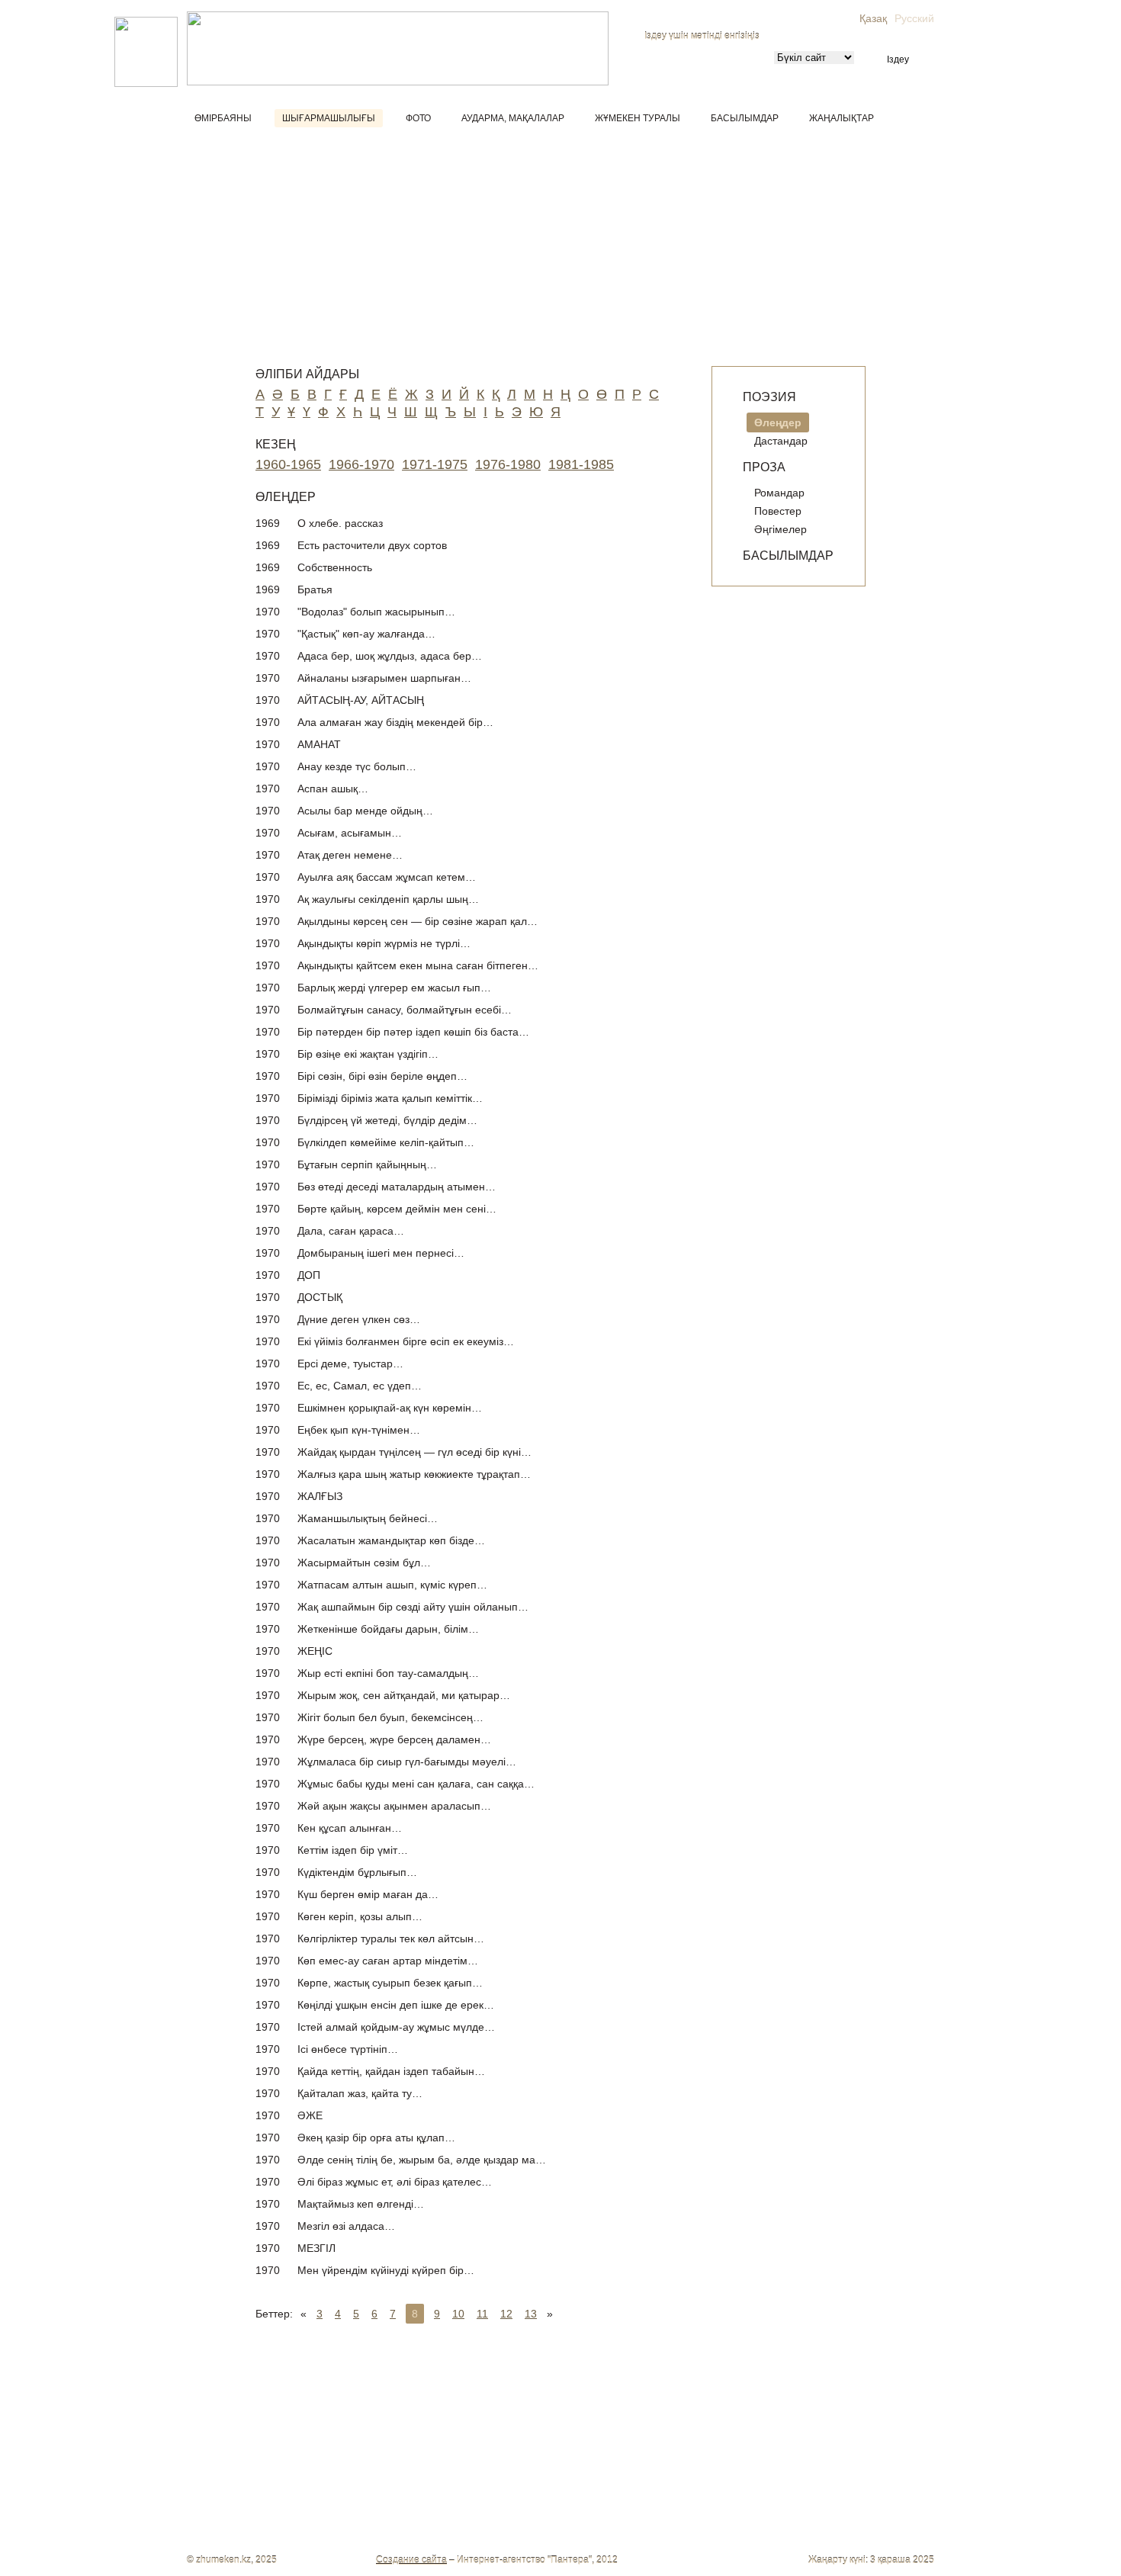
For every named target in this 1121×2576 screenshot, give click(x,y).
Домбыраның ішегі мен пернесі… (381, 1253)
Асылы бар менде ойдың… (365, 811)
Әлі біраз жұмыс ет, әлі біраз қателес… (395, 2182)
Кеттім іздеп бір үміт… (353, 1850)
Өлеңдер (778, 422)
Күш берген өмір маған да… (368, 1894)
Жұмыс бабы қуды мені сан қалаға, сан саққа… (416, 1784)
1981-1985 (581, 464)
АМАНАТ (319, 744)
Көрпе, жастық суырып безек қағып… (390, 1983)
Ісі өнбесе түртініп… (348, 2049)
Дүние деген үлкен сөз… (359, 1319)
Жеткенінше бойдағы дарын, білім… (388, 1629)
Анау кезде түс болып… (357, 766)
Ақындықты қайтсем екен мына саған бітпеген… (418, 965)
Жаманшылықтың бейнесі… (368, 1518)
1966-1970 (361, 464)
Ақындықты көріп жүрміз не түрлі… (384, 943)
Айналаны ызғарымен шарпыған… (384, 678)
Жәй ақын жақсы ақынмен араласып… (394, 1806)
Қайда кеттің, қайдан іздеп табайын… (391, 2071)
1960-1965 (288, 464)
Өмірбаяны (223, 118)
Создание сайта (411, 2560)
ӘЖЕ (310, 2115)
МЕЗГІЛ (316, 2248)
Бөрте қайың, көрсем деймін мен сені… (397, 1209)
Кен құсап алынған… (350, 1828)
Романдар (779, 493)
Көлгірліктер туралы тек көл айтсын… (391, 1938)
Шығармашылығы (329, 118)
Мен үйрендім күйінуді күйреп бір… (386, 2270)
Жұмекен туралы (638, 118)
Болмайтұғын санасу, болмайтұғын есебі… (405, 1010)
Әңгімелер (781, 529)
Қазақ (873, 18)
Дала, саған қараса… (351, 1231)
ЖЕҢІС (315, 1651)
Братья (315, 589)
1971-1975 (435, 464)
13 (531, 2314)
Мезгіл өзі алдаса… (346, 2226)
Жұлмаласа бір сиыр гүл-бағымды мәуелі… (407, 1762)
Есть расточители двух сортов (372, 545)
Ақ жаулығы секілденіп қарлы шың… (388, 899)
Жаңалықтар (842, 118)
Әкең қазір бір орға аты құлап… (376, 2138)
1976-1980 (508, 464)
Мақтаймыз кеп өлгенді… (361, 2204)
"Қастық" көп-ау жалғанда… (366, 634)
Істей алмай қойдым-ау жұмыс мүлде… (396, 2027)
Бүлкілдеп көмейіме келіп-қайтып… (386, 1142)
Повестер (778, 511)
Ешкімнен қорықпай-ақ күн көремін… (390, 1408)
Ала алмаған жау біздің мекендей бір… (395, 722)
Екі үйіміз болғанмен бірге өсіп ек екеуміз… (406, 1341)
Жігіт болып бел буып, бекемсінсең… (390, 1717)
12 (506, 2314)
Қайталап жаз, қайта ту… (360, 2093)
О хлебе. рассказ (340, 523)
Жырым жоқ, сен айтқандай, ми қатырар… (404, 1695)
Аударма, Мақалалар (513, 118)
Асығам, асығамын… (350, 833)
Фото (418, 118)
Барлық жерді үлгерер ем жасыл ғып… (394, 988)
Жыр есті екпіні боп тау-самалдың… (388, 1673)
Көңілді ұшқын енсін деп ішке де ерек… (396, 2005)
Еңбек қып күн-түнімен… (359, 1430)
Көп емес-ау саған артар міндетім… (388, 1961)
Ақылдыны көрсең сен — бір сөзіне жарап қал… (418, 921)
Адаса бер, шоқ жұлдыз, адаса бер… (390, 656)
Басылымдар (745, 118)
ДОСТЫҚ (320, 1297)
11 (482, 2314)
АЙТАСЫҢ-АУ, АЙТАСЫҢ (361, 700)
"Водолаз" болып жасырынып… (376, 612)
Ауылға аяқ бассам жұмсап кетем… (387, 877)
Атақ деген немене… (350, 855)
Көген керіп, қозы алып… (360, 1916)
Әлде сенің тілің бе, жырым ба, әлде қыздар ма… (422, 2160)
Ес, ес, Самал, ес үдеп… (360, 1386)
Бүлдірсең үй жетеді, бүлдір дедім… (387, 1120)
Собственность (335, 567)
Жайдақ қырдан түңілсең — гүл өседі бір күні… (414, 1452)
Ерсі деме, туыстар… (350, 1363)
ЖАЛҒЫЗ (320, 1496)
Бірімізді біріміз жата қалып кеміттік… (390, 1098)
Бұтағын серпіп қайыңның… (367, 1164)
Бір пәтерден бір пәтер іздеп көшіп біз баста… (413, 1032)
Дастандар (781, 441)
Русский (914, 18)
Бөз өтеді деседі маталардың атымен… (397, 1187)
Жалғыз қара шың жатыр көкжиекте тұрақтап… (414, 1474)
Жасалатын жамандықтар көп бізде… (391, 1540)
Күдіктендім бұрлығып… (357, 1872)
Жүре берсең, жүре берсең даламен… (394, 1739)
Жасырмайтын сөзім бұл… (364, 1563)
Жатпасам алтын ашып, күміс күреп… (392, 1585)
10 (458, 2314)
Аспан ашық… (333, 789)
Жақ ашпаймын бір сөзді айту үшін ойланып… (413, 1607)
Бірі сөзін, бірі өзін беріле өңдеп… (382, 1076)
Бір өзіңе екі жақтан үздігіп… (368, 1054)
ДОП (309, 1275)
